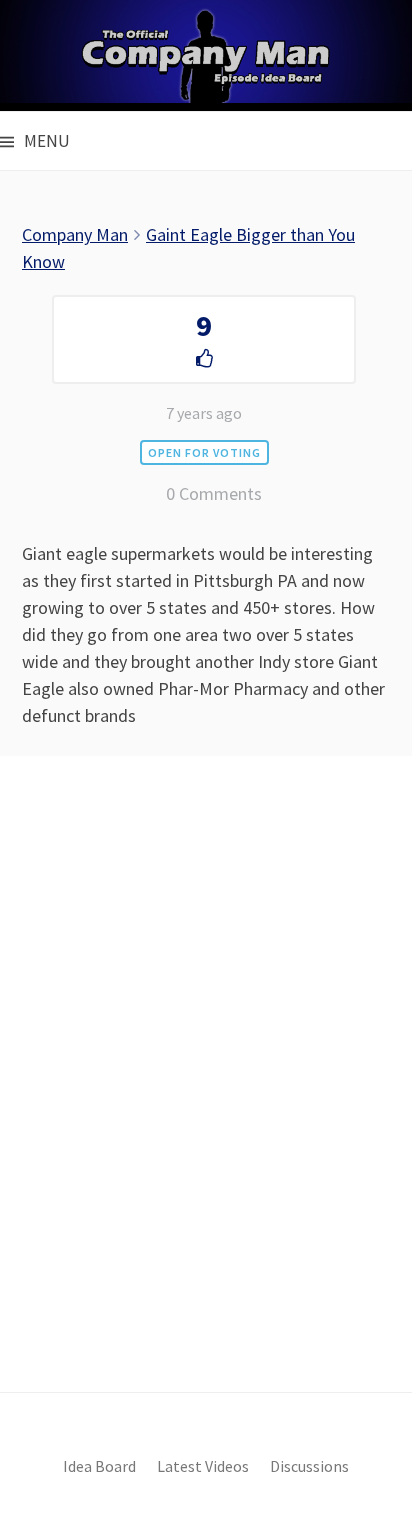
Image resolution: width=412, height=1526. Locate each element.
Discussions (309, 1466)
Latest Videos (203, 1466)
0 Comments (214, 493)
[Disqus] (206, 1108)
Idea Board (99, 1466)
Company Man (75, 234)
